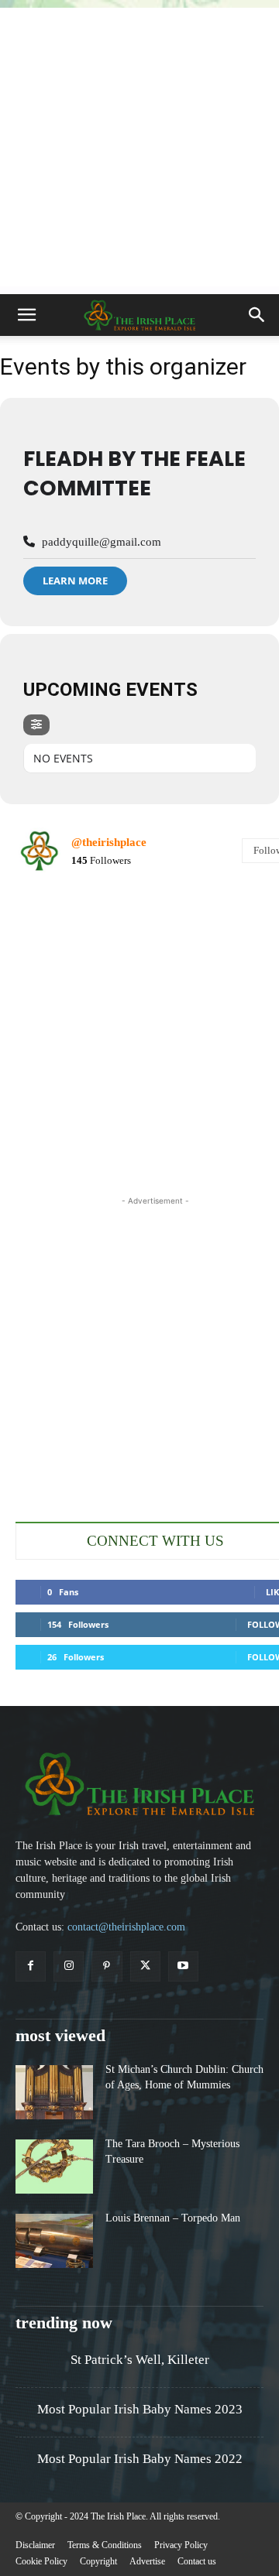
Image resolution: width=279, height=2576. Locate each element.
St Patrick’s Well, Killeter (140, 2360)
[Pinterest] (107, 1966)
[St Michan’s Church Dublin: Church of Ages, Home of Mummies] (54, 2092)
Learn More (75, 581)
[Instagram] (69, 1966)
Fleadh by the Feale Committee (134, 473)
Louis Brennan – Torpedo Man (173, 2218)
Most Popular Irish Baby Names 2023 (140, 2409)
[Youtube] (183, 1966)
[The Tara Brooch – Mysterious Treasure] (54, 2167)
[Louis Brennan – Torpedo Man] (54, 2241)
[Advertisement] (139, 147)
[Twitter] (145, 1966)
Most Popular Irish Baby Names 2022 (140, 2459)
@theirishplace (109, 842)
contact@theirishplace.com (126, 1927)
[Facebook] (31, 1966)
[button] (26, 315)
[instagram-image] (61, 932)
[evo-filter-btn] (36, 725)
